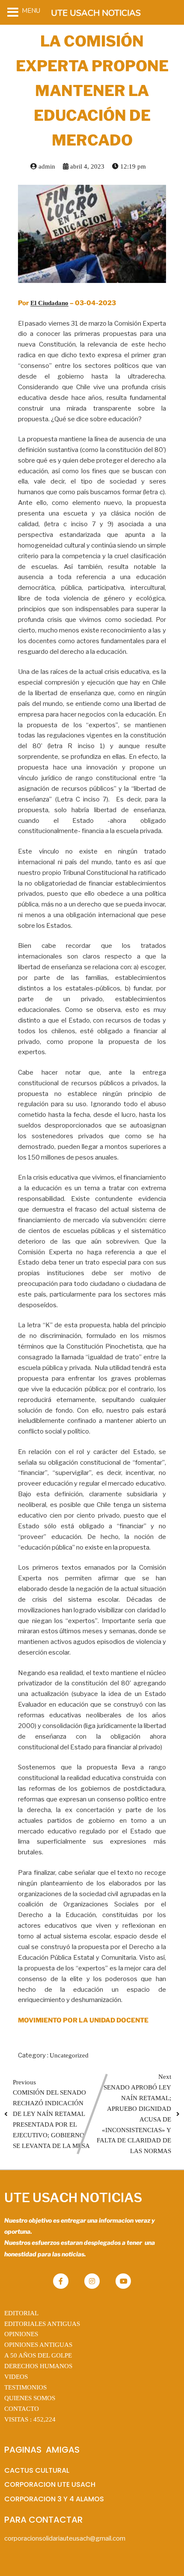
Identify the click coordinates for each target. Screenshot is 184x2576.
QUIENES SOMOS (30, 2398)
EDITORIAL (21, 2313)
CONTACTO (22, 2409)
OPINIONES (21, 2334)
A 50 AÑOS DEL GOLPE (38, 2355)
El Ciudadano (49, 303)
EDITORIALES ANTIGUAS (42, 2324)
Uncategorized (69, 2055)
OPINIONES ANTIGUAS (38, 2345)
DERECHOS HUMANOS (38, 2366)
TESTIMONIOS (25, 2387)
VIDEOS (16, 2377)
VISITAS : (30, 2419)
